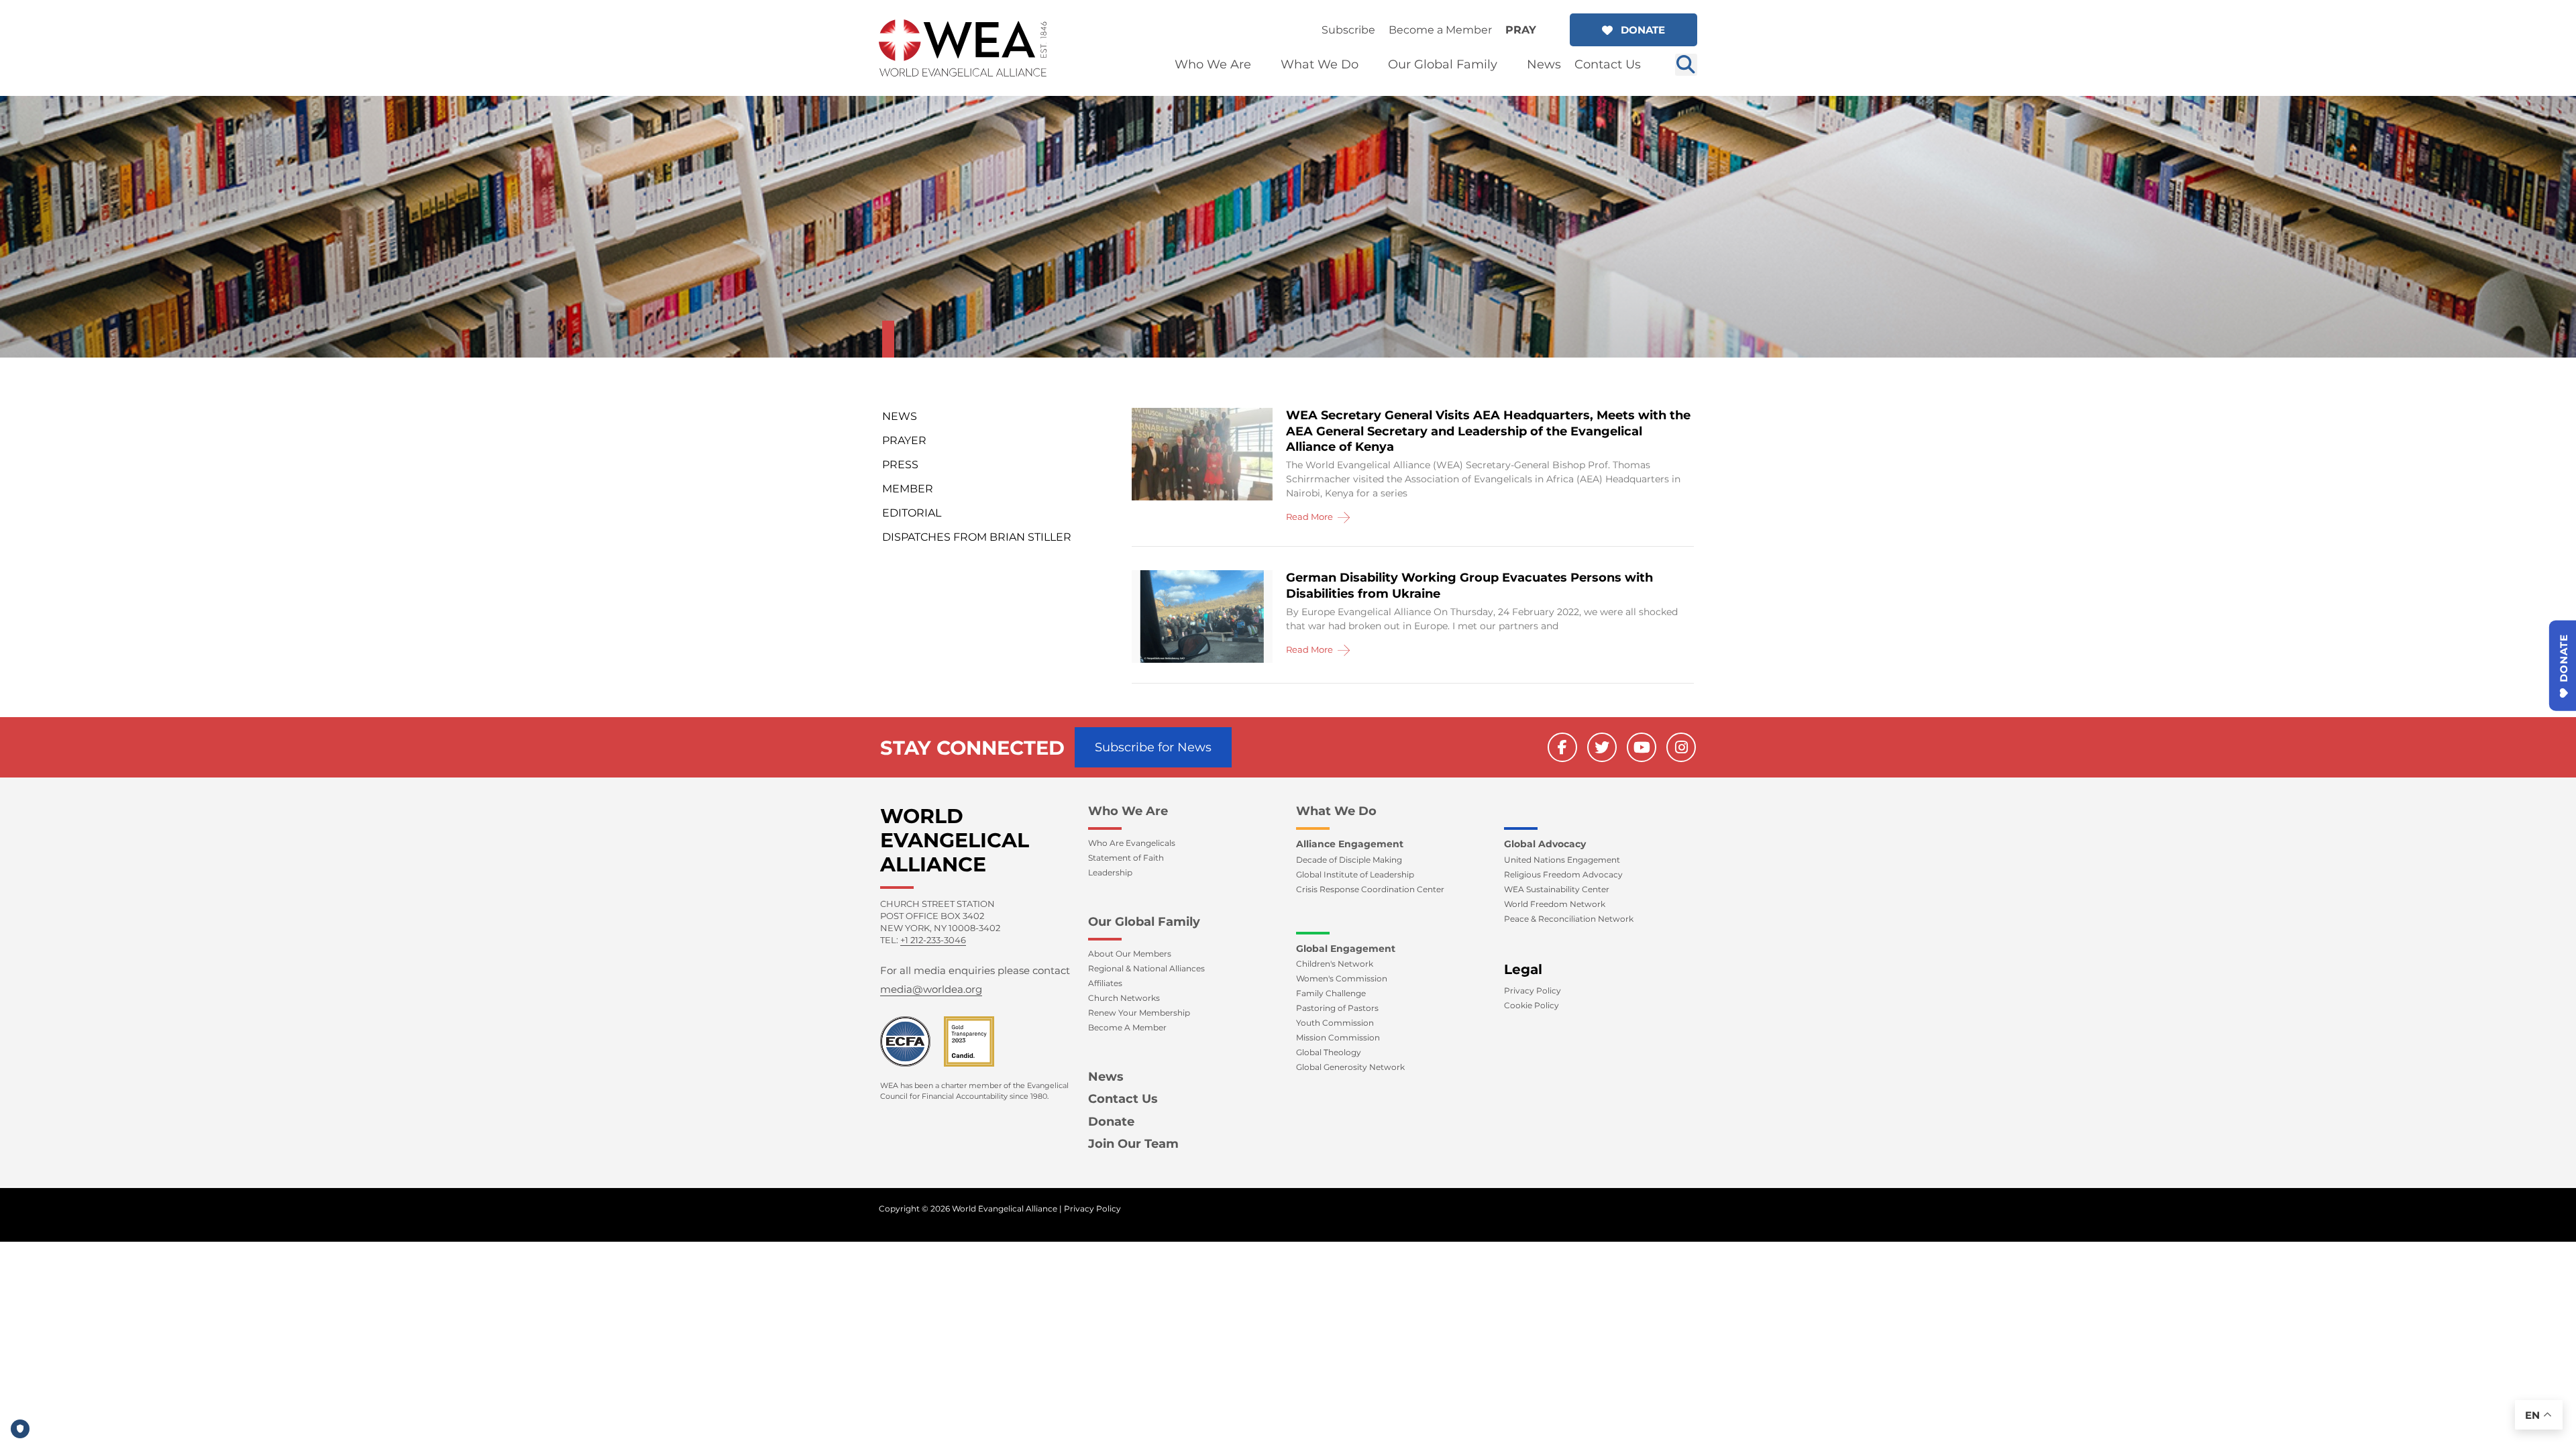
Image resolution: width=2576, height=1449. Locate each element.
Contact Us (1123, 1099)
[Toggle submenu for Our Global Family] (1507, 65)
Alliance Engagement (1350, 844)
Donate (1111, 1122)
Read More (1310, 517)
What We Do (1336, 811)
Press (900, 465)
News (900, 416)
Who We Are (1128, 811)
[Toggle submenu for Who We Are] (1260, 65)
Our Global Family (1144, 922)
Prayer (904, 440)
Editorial (912, 513)
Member (908, 489)
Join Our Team (1133, 1144)
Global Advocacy (1545, 844)
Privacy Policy (1092, 1209)
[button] (1633, 30)
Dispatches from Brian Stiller (977, 537)
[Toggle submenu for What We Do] (1368, 65)
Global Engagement (1346, 949)
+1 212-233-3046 (933, 940)
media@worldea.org (931, 989)
